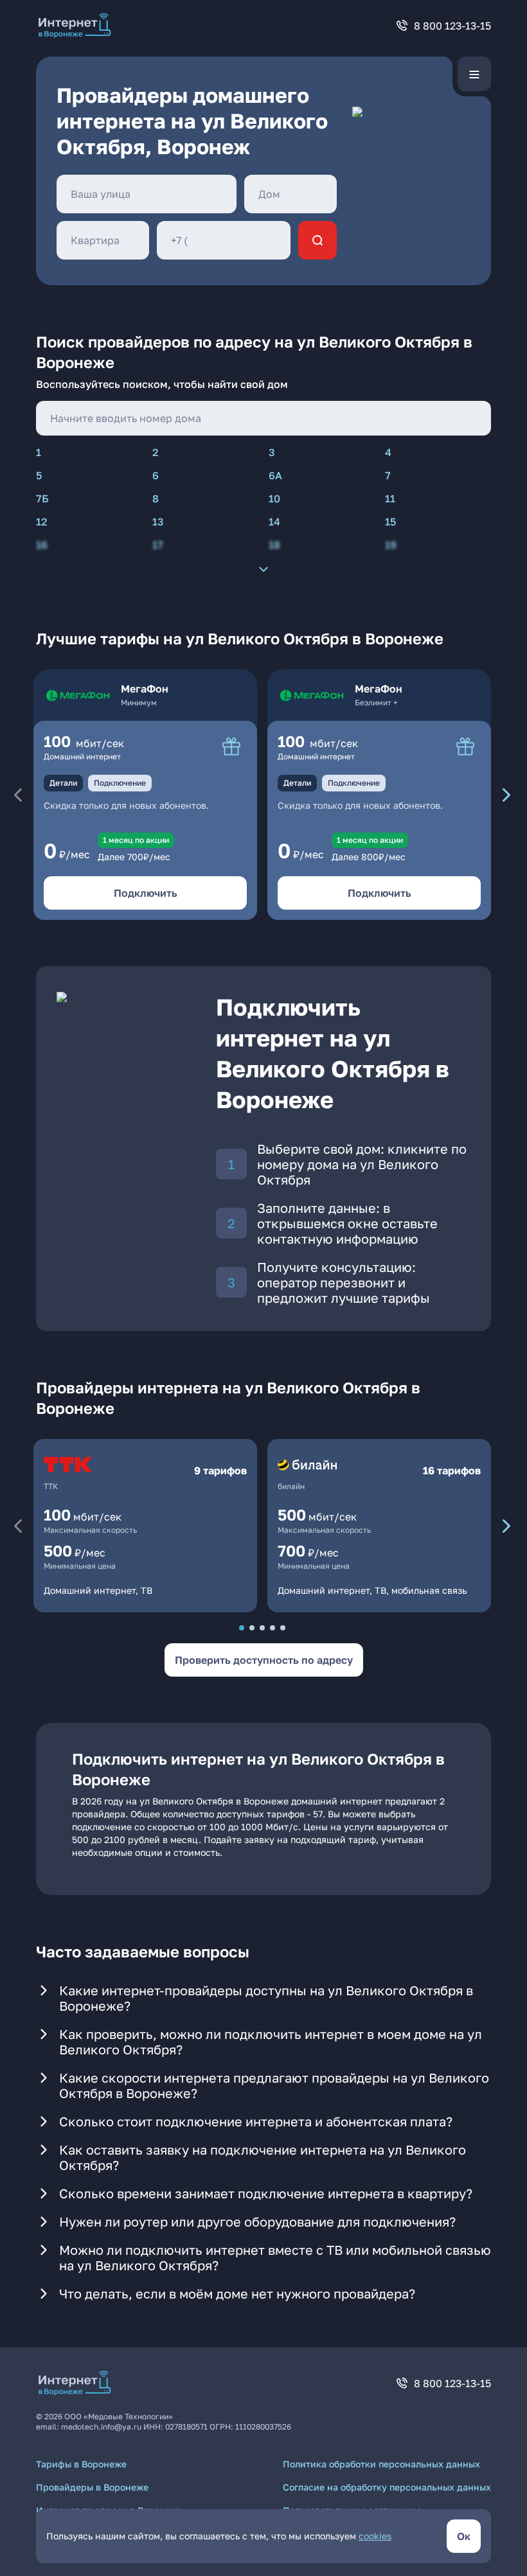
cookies (375, 2536)
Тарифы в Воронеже (81, 2464)
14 (274, 522)
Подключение (120, 783)
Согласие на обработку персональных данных (387, 2487)
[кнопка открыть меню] (474, 74)
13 (158, 522)
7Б (42, 498)
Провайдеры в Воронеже (92, 2487)
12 (41, 522)
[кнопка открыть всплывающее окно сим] (231, 746)
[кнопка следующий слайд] (506, 795)
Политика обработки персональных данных (381, 2464)
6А (275, 475)
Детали (63, 783)
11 (390, 498)
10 (274, 498)
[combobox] (147, 194)
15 (390, 522)
